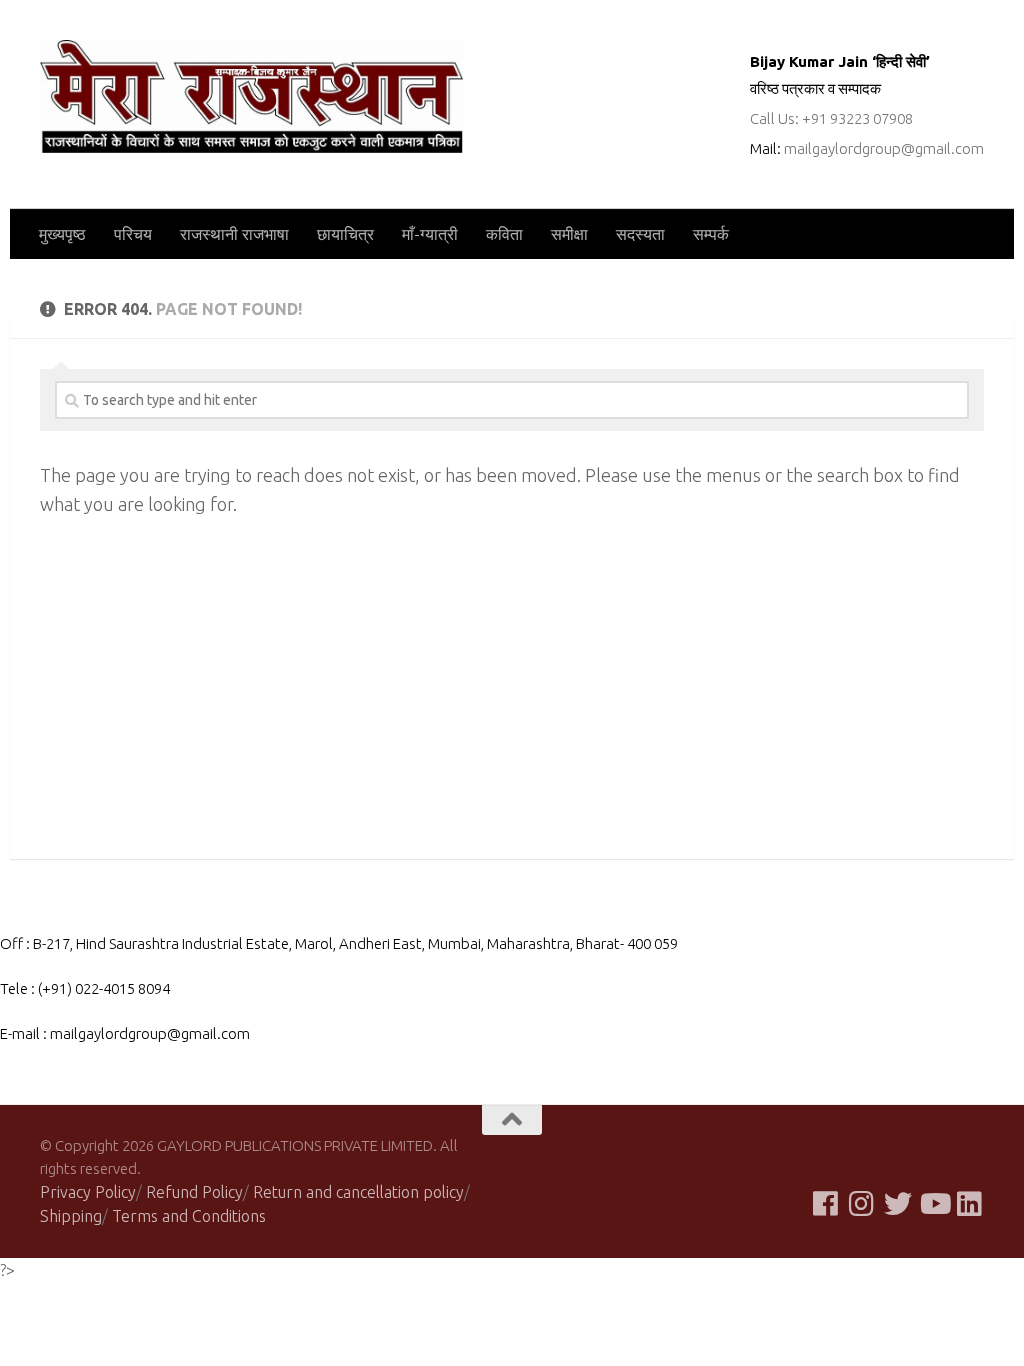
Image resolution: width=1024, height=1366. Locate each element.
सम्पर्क (711, 234)
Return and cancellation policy (358, 1192)
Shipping (71, 1216)
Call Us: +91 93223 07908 (831, 118)
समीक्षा (569, 234)
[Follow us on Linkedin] (970, 1204)
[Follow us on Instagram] (862, 1204)
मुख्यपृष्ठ (62, 234)
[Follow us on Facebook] (826, 1204)
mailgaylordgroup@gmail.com (884, 148)
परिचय (133, 234)
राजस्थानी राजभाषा (234, 234)
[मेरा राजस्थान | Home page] (251, 96)
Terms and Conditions (189, 1216)
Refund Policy (194, 1192)
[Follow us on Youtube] (934, 1204)
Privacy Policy (88, 1192)
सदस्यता (640, 234)
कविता (504, 234)
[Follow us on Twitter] (898, 1204)
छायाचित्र (345, 234)
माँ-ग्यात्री (430, 234)
